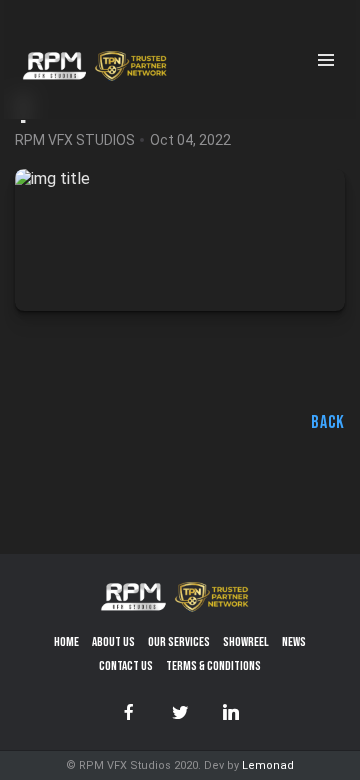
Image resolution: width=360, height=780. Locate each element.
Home (66, 642)
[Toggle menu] (329, 60)
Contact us (126, 666)
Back (328, 422)
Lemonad (268, 765)
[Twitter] (180, 712)
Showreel (246, 642)
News (294, 642)
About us (113, 642)
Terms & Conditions (213, 666)
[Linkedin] (231, 712)
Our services (179, 642)
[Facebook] (129, 712)
